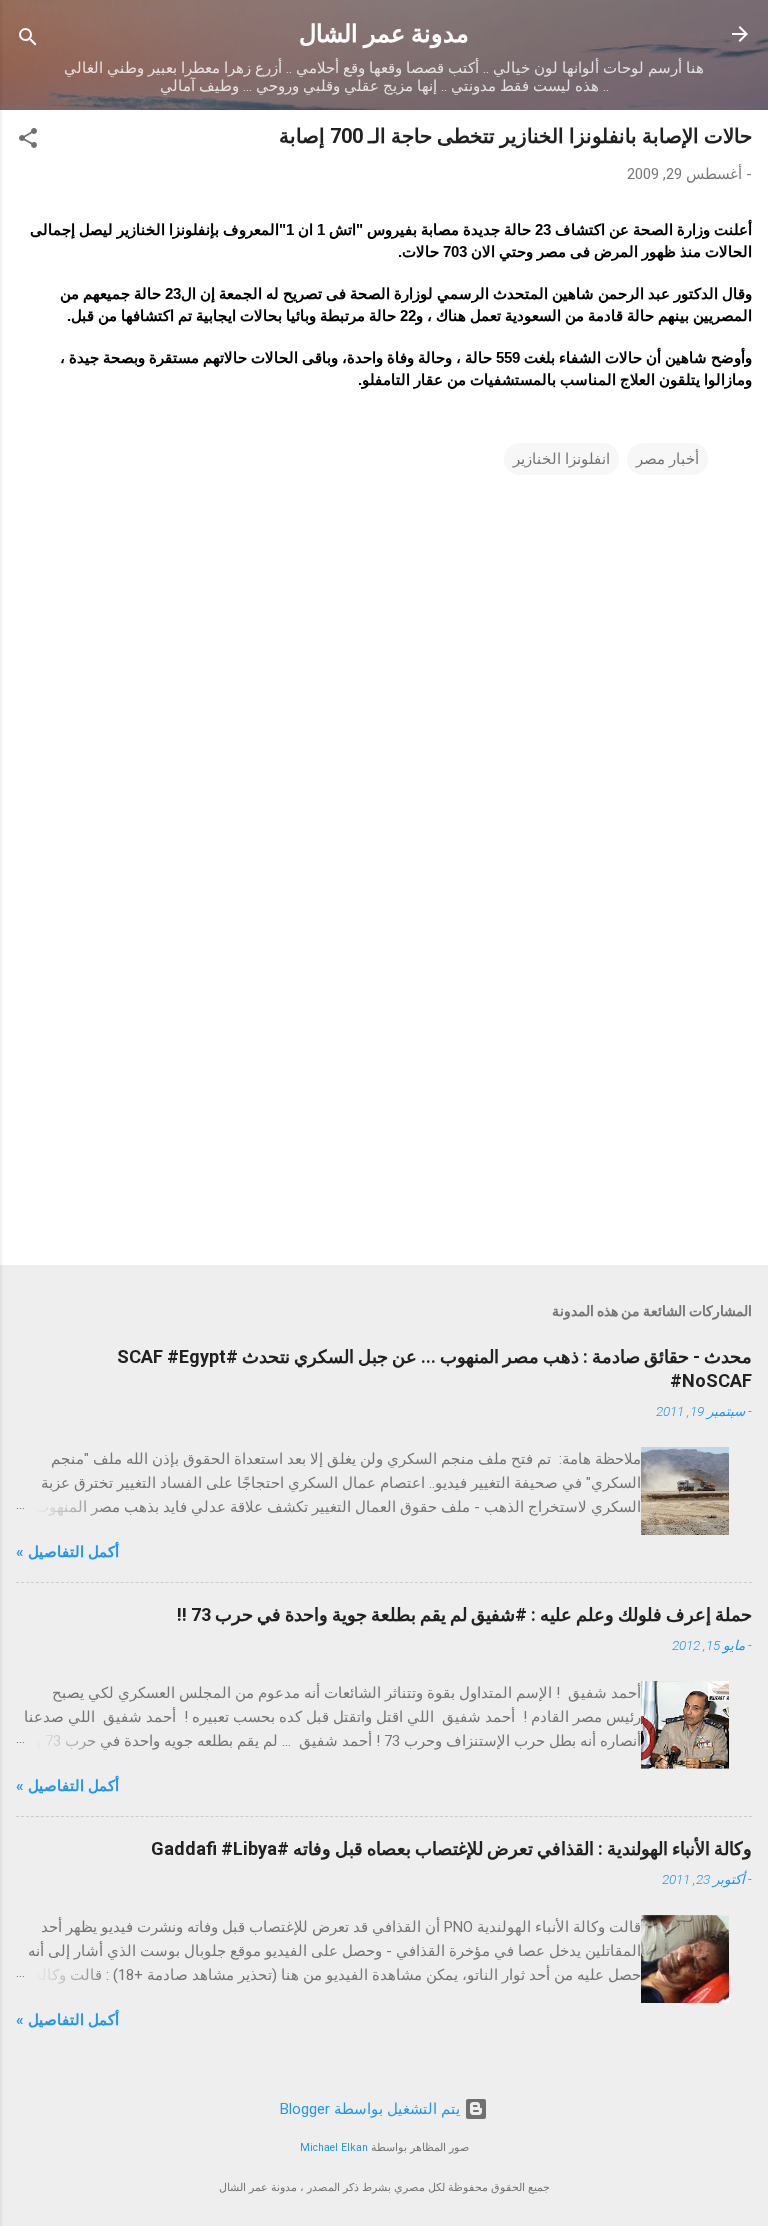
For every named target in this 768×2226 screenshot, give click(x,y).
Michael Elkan (334, 2147)
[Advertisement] (384, 1093)
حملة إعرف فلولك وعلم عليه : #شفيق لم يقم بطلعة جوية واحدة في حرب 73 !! (464, 1614)
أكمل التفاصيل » (67, 1552)
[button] (28, 141)
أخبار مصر (667, 459)
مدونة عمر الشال (384, 34)
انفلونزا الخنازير (561, 459)
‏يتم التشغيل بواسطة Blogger (372, 2109)
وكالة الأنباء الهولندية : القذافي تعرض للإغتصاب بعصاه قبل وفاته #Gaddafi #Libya (451, 1848)
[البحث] (28, 40)
